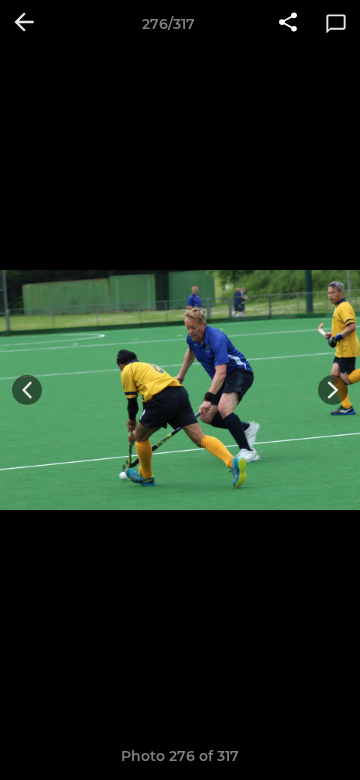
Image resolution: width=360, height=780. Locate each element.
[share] (288, 24)
